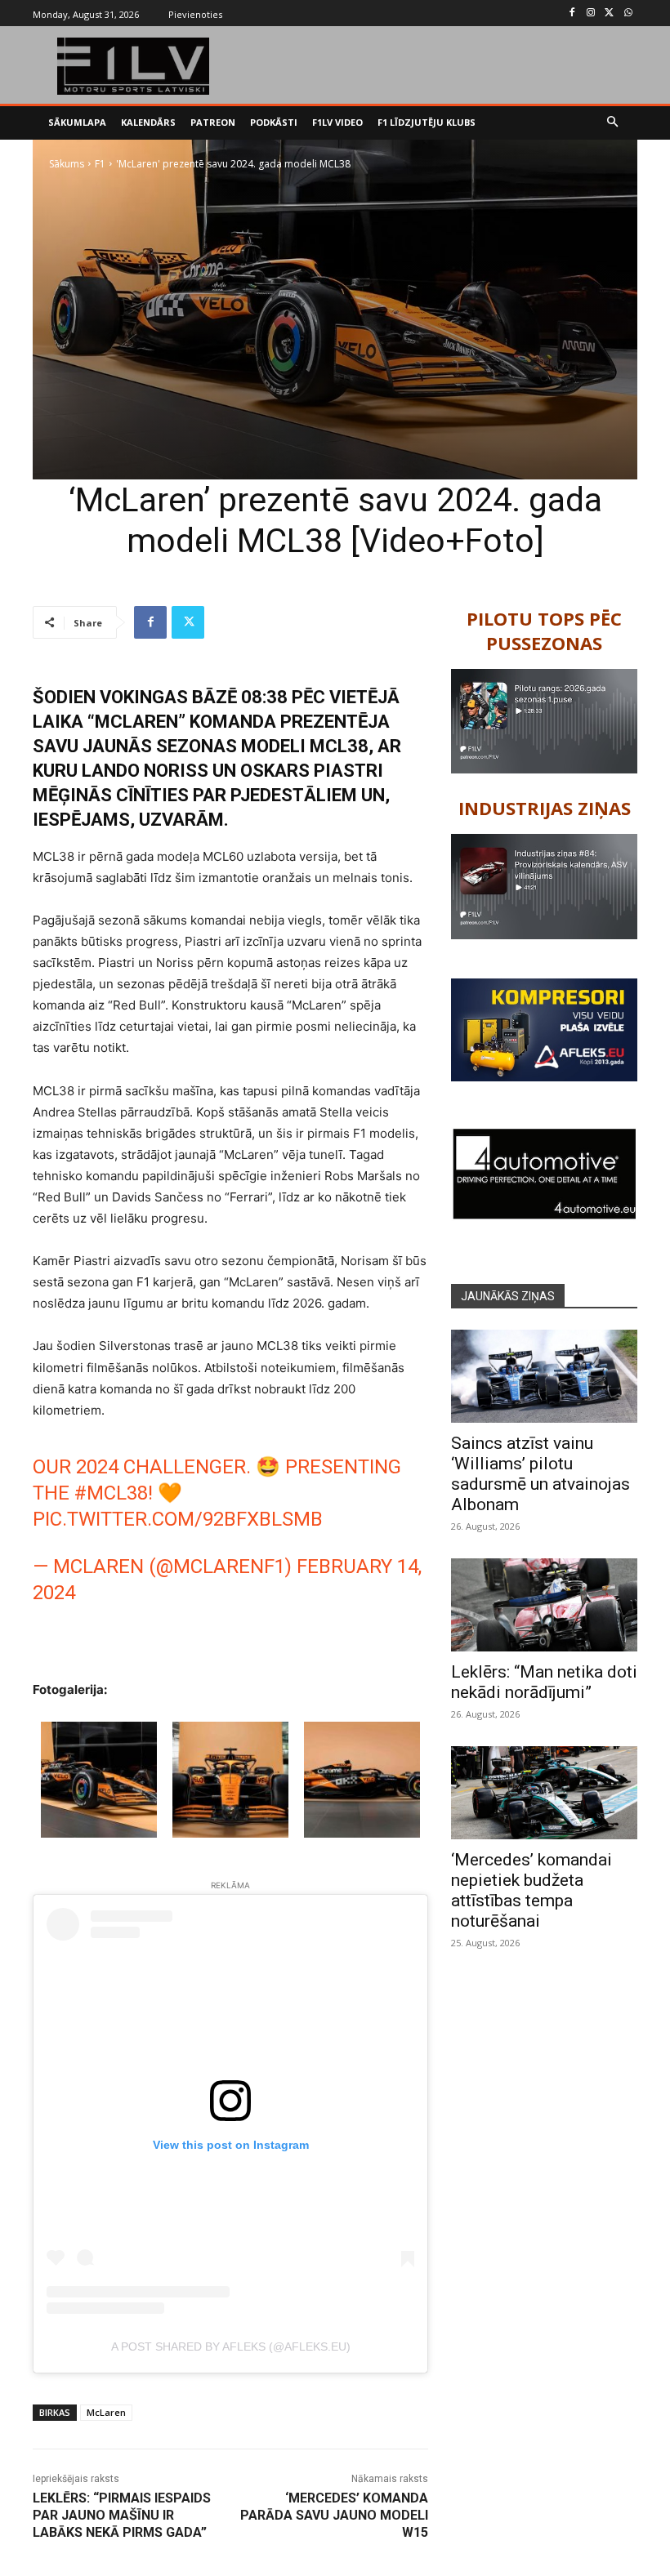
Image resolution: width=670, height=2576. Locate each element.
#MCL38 (111, 1493)
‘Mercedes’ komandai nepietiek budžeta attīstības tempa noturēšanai (532, 1890)
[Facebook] (572, 13)
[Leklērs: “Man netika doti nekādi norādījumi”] (544, 1605)
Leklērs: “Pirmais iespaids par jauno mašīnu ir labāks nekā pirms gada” (122, 2515)
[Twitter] (609, 13)
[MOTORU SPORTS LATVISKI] (134, 66)
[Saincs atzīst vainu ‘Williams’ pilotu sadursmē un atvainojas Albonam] (544, 1376)
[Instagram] (591, 13)
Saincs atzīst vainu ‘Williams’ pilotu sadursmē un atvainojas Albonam (540, 1474)
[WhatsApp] (628, 13)
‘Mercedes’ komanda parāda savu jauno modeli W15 (334, 2515)
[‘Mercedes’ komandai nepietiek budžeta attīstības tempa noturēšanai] (544, 1793)
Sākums (67, 164)
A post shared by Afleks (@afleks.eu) (231, 2346)
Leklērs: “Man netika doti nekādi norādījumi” (544, 1682)
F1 (100, 164)
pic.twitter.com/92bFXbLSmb (178, 1519)
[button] (613, 123)
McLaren (106, 2412)
